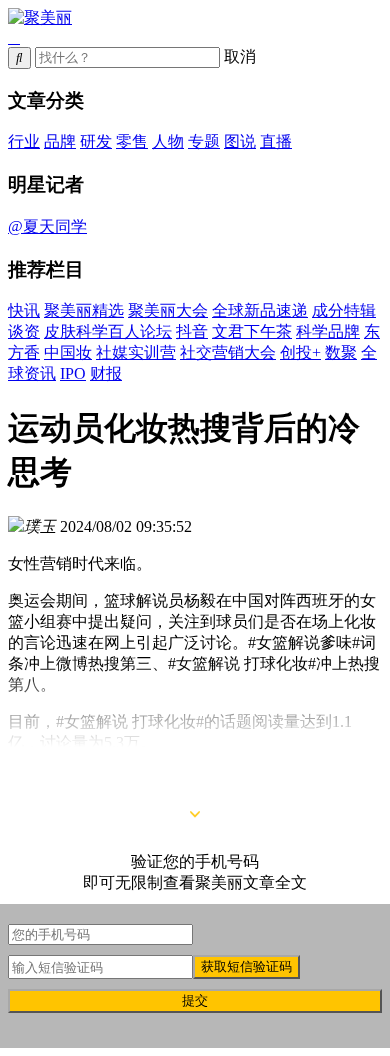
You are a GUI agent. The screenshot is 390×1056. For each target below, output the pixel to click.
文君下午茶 (252, 331)
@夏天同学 (47, 226)
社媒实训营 (136, 352)
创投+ (300, 352)
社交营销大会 (228, 352)
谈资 (24, 331)
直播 (276, 141)
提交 (195, 1000)
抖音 (192, 331)
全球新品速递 (260, 310)
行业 (24, 141)
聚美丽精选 (84, 310)
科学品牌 (328, 331)
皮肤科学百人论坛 (108, 331)
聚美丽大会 (168, 310)
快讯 (24, 310)
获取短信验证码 (246, 966)
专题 (204, 141)
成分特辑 (344, 310)
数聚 (341, 352)
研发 (96, 141)
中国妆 (68, 352)
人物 (168, 141)
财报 (106, 373)
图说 (240, 141)
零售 (132, 141)
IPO (73, 373)
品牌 (60, 141)
